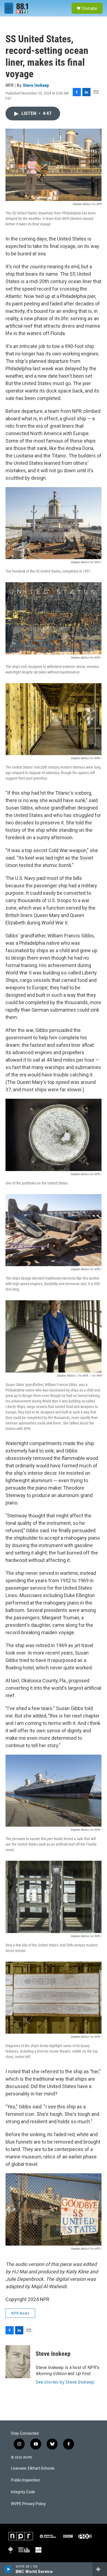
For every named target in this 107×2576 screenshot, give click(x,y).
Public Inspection (26, 2480)
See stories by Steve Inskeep (65, 2382)
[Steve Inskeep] (18, 2362)
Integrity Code (23, 2492)
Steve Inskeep (36, 85)
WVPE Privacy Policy (28, 2504)
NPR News (20, 2313)
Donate (89, 8)
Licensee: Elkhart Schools (33, 2468)
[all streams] (100, 2569)
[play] (8, 2569)
